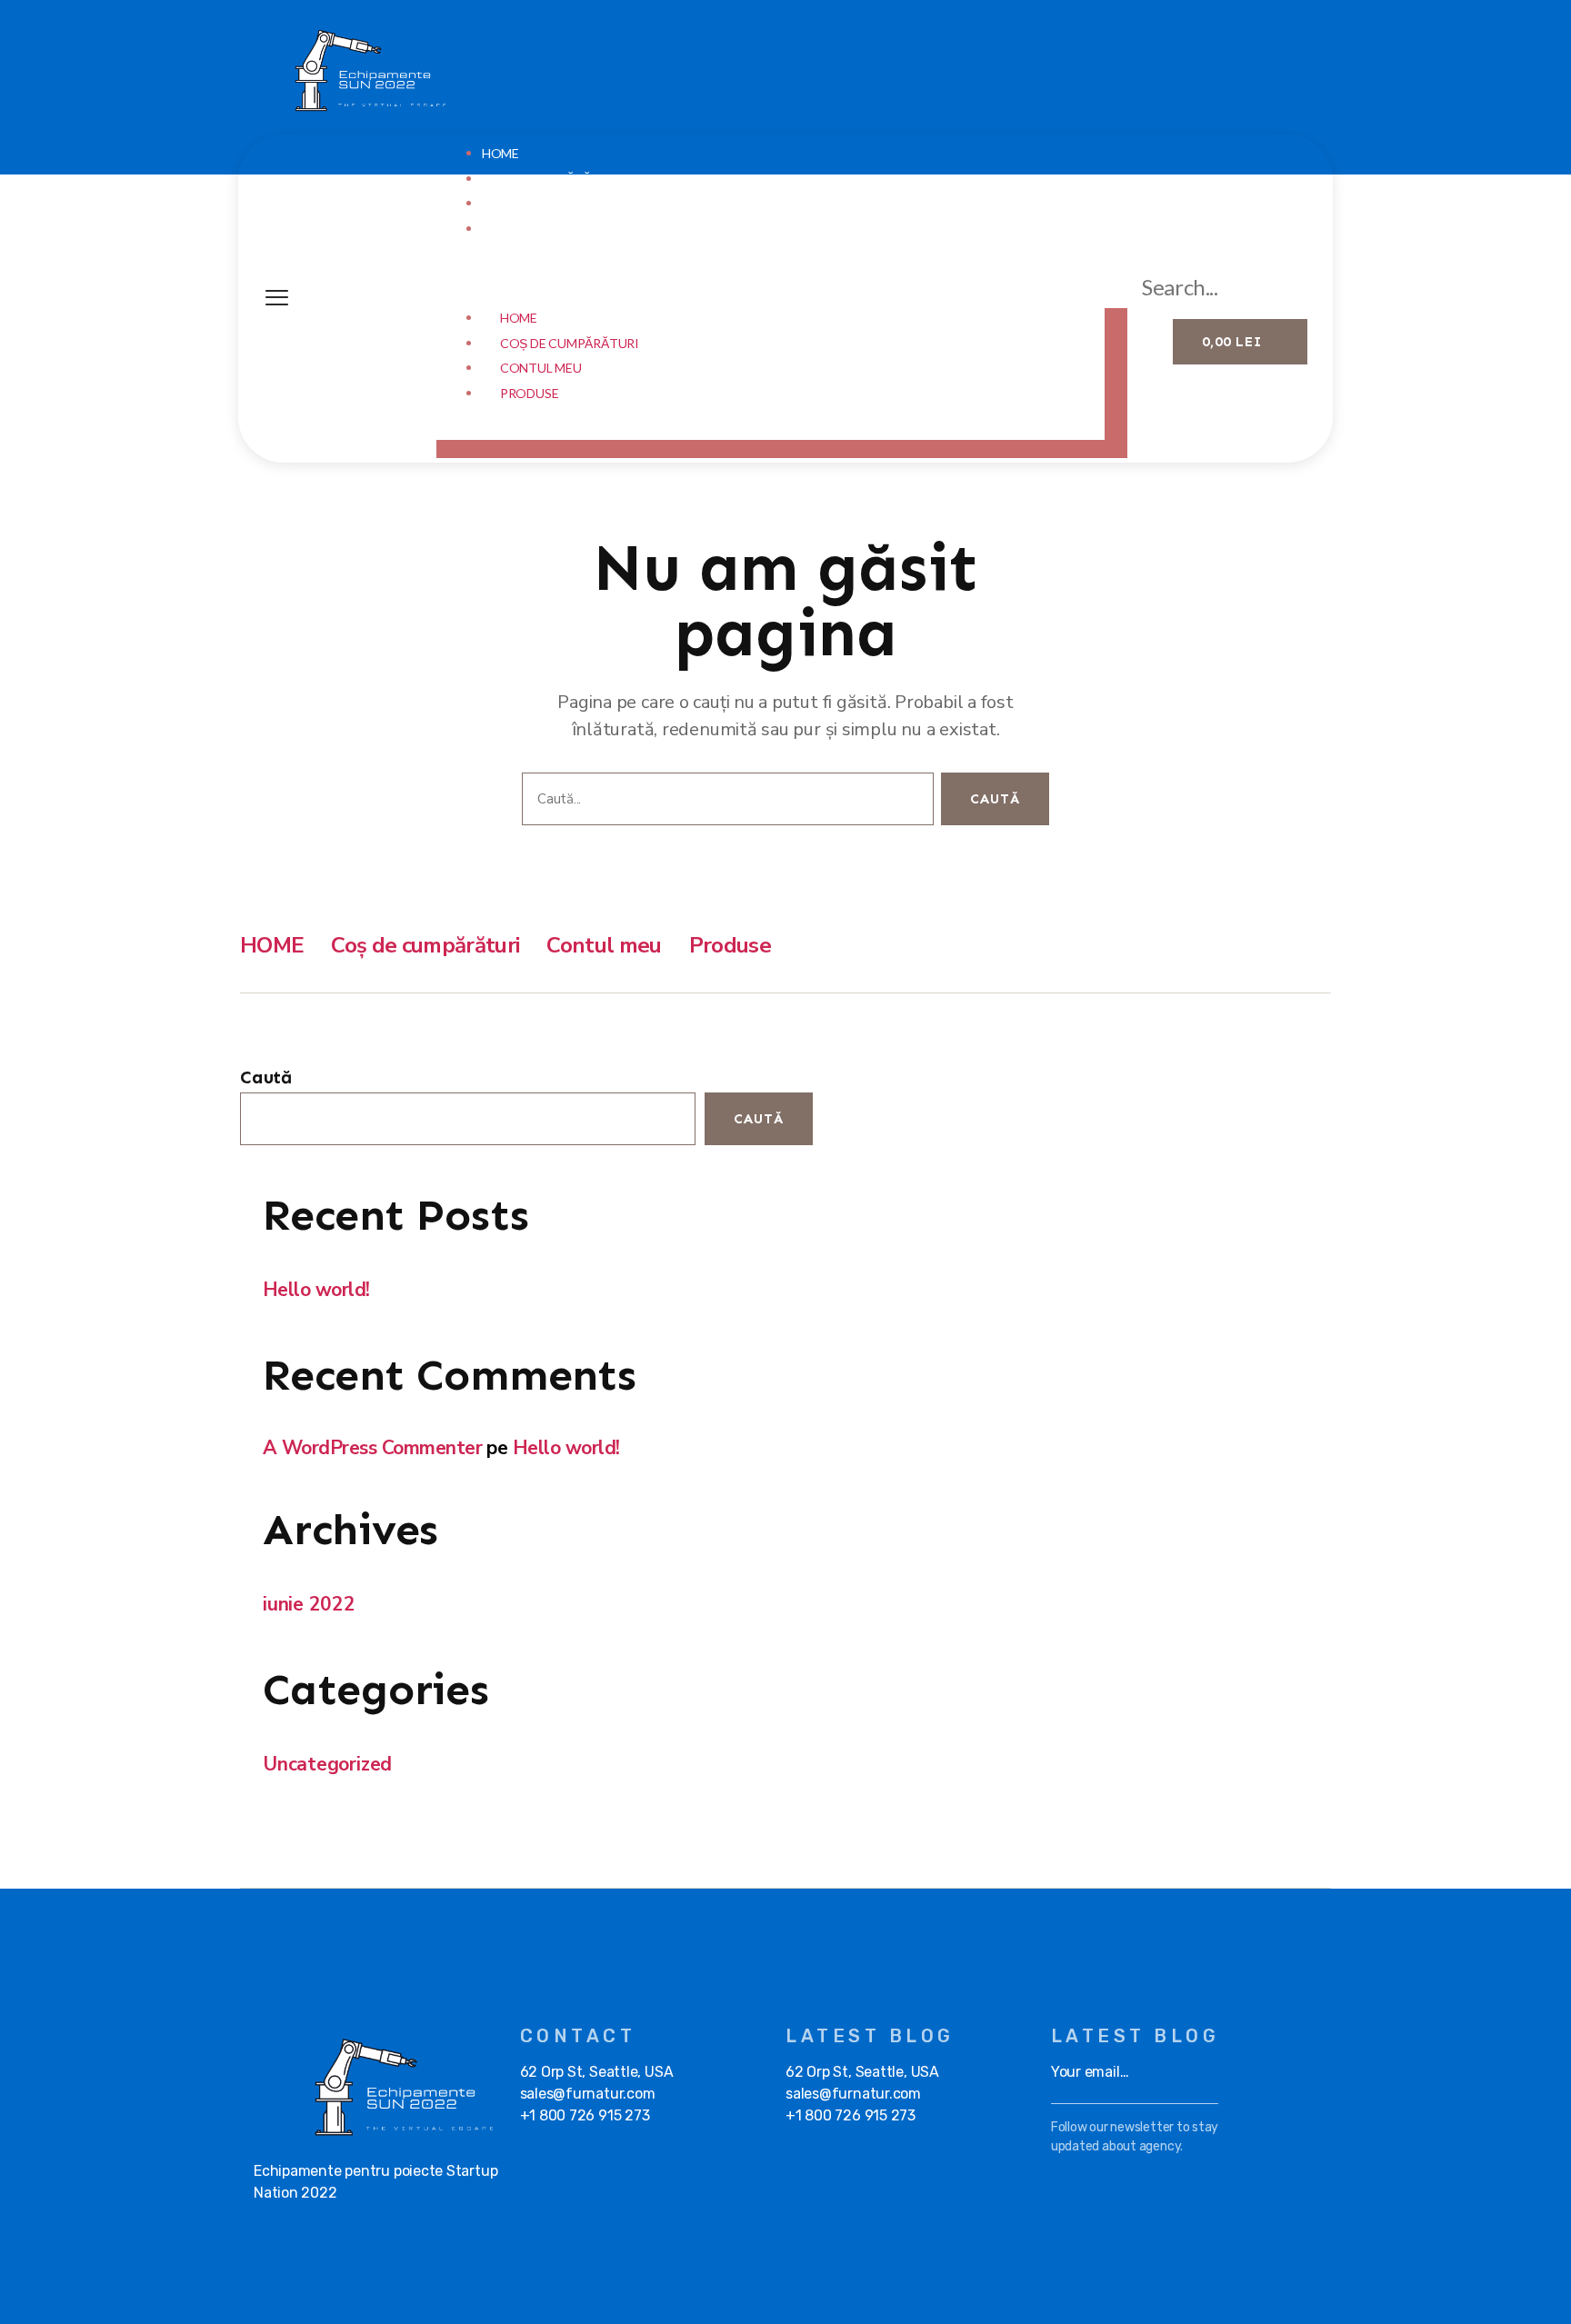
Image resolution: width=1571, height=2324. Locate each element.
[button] (782, 286)
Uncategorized (327, 1764)
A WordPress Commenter (372, 1448)
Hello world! (316, 1290)
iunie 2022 (309, 1604)
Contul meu (523, 203)
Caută (266, 1077)
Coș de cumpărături (551, 179)
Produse (511, 229)
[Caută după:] (724, 803)
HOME (500, 153)
